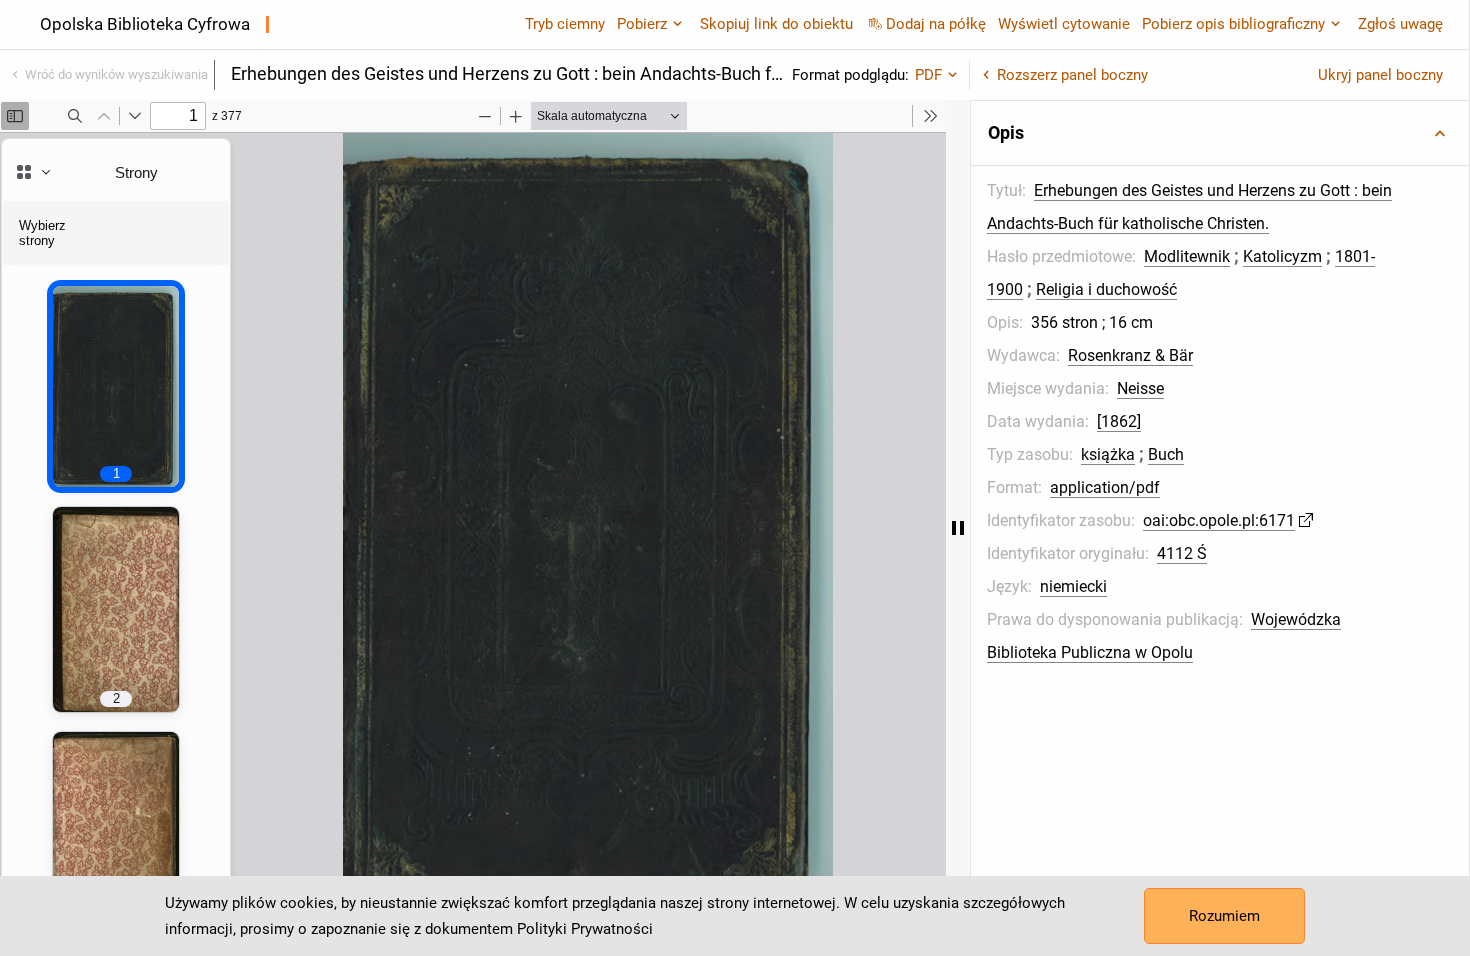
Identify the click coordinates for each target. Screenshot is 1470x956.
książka (1108, 454)
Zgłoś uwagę (1400, 24)
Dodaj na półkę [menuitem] (936, 24)
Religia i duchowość (1106, 289)
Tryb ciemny (565, 24)
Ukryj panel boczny (1380, 75)
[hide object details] (958, 528)
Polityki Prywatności (585, 929)
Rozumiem (1224, 916)
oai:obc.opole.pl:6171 (1219, 520)
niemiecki (1073, 586)
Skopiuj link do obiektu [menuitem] (776, 24)
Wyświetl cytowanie (1064, 24)
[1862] (1119, 421)
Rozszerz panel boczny (1072, 75)
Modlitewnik (1187, 256)
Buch (1166, 454)
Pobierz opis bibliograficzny (1233, 24)
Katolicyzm (1282, 256)
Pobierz (642, 24)
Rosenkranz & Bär (1130, 355)
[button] (1220, 133)
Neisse (1140, 388)
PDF (928, 75)
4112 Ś (1182, 553)
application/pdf (1105, 487)
